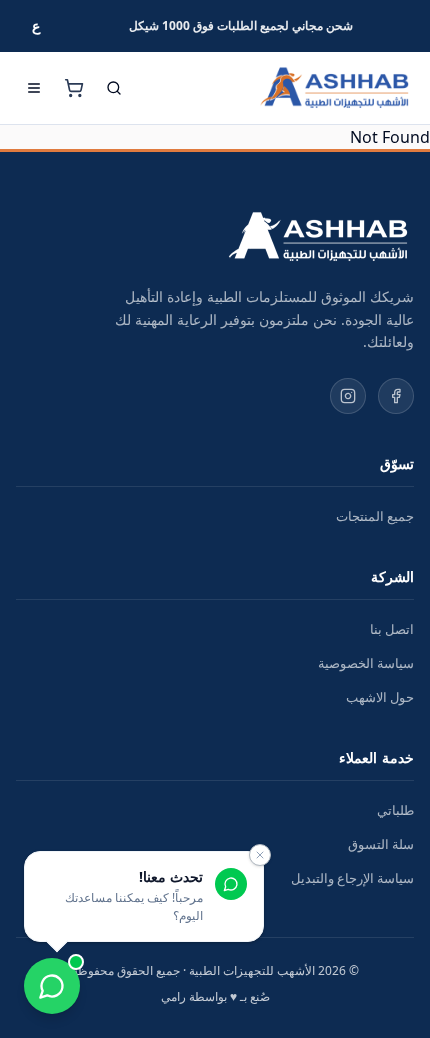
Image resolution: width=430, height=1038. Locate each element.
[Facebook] (396, 396)
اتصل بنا (392, 629)
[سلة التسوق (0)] (74, 88)
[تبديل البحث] (114, 88)
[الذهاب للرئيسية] (334, 88)
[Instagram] (348, 396)
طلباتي (395, 810)
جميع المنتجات (375, 516)
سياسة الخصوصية (366, 663)
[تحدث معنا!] (52, 986)
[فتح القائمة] (34, 88)
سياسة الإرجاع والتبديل (352, 878)
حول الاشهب (380, 697)
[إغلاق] (260, 855)
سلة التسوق (381, 844)
